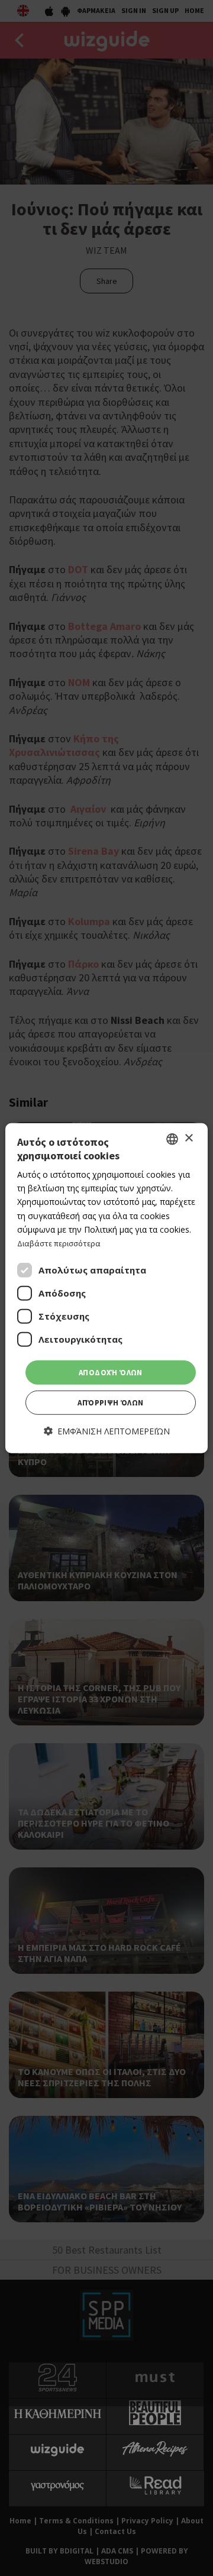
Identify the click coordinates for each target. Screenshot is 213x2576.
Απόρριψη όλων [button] (110, 1403)
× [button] (188, 1138)
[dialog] (106, 1288)
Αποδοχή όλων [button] (111, 1373)
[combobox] (172, 1139)
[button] (107, 1431)
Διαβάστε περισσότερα (59, 1243)
